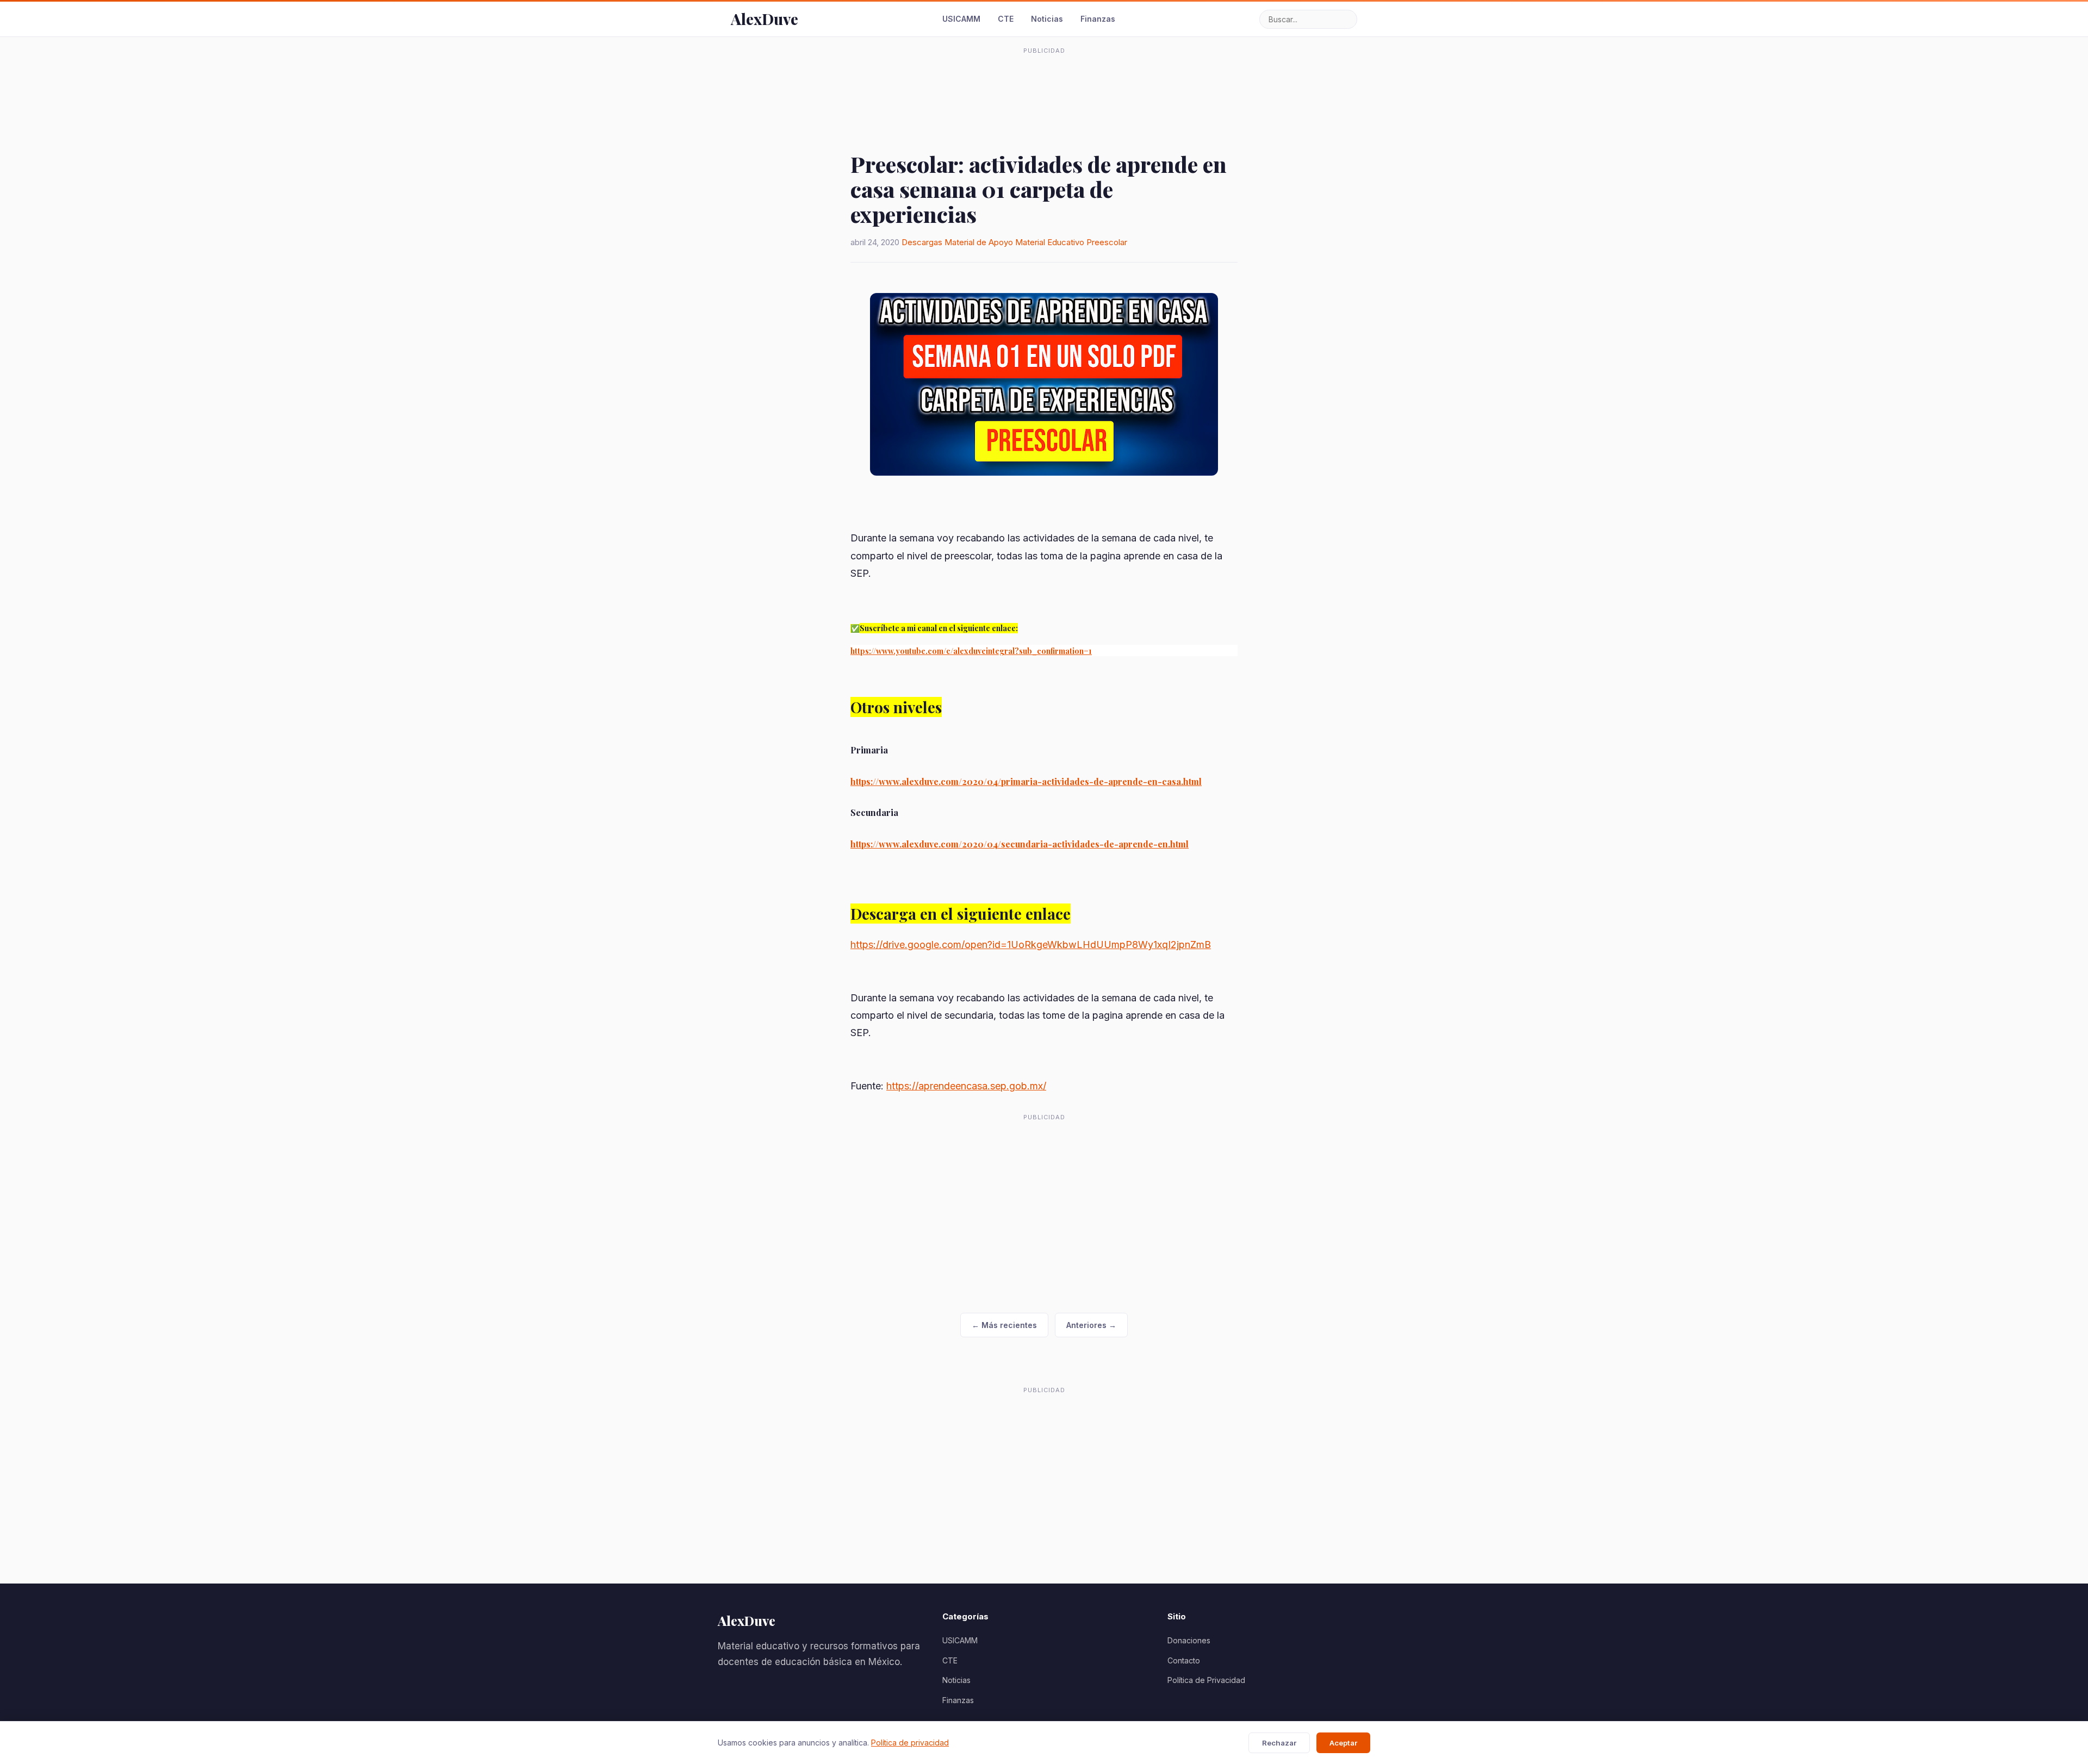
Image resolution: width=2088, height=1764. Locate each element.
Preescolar (1107, 242)
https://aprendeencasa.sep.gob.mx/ (966, 1086)
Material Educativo (1050, 242)
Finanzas (1098, 19)
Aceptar (1343, 1743)
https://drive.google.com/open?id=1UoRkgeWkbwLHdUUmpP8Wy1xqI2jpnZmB (1031, 945)
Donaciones (1189, 1640)
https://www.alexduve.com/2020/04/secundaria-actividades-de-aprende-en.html (1020, 844)
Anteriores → (1091, 1325)
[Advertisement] (1044, 84)
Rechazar (1279, 1743)
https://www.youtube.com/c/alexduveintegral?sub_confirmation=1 (971, 651)
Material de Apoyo (979, 242)
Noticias (1047, 19)
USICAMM (961, 19)
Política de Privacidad (1206, 1680)
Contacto (1184, 1660)
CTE (1006, 19)
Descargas (922, 242)
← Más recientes (1004, 1325)
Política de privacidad (910, 1743)
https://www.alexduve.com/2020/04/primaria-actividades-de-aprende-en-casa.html (1026, 781)
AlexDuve (765, 19)
